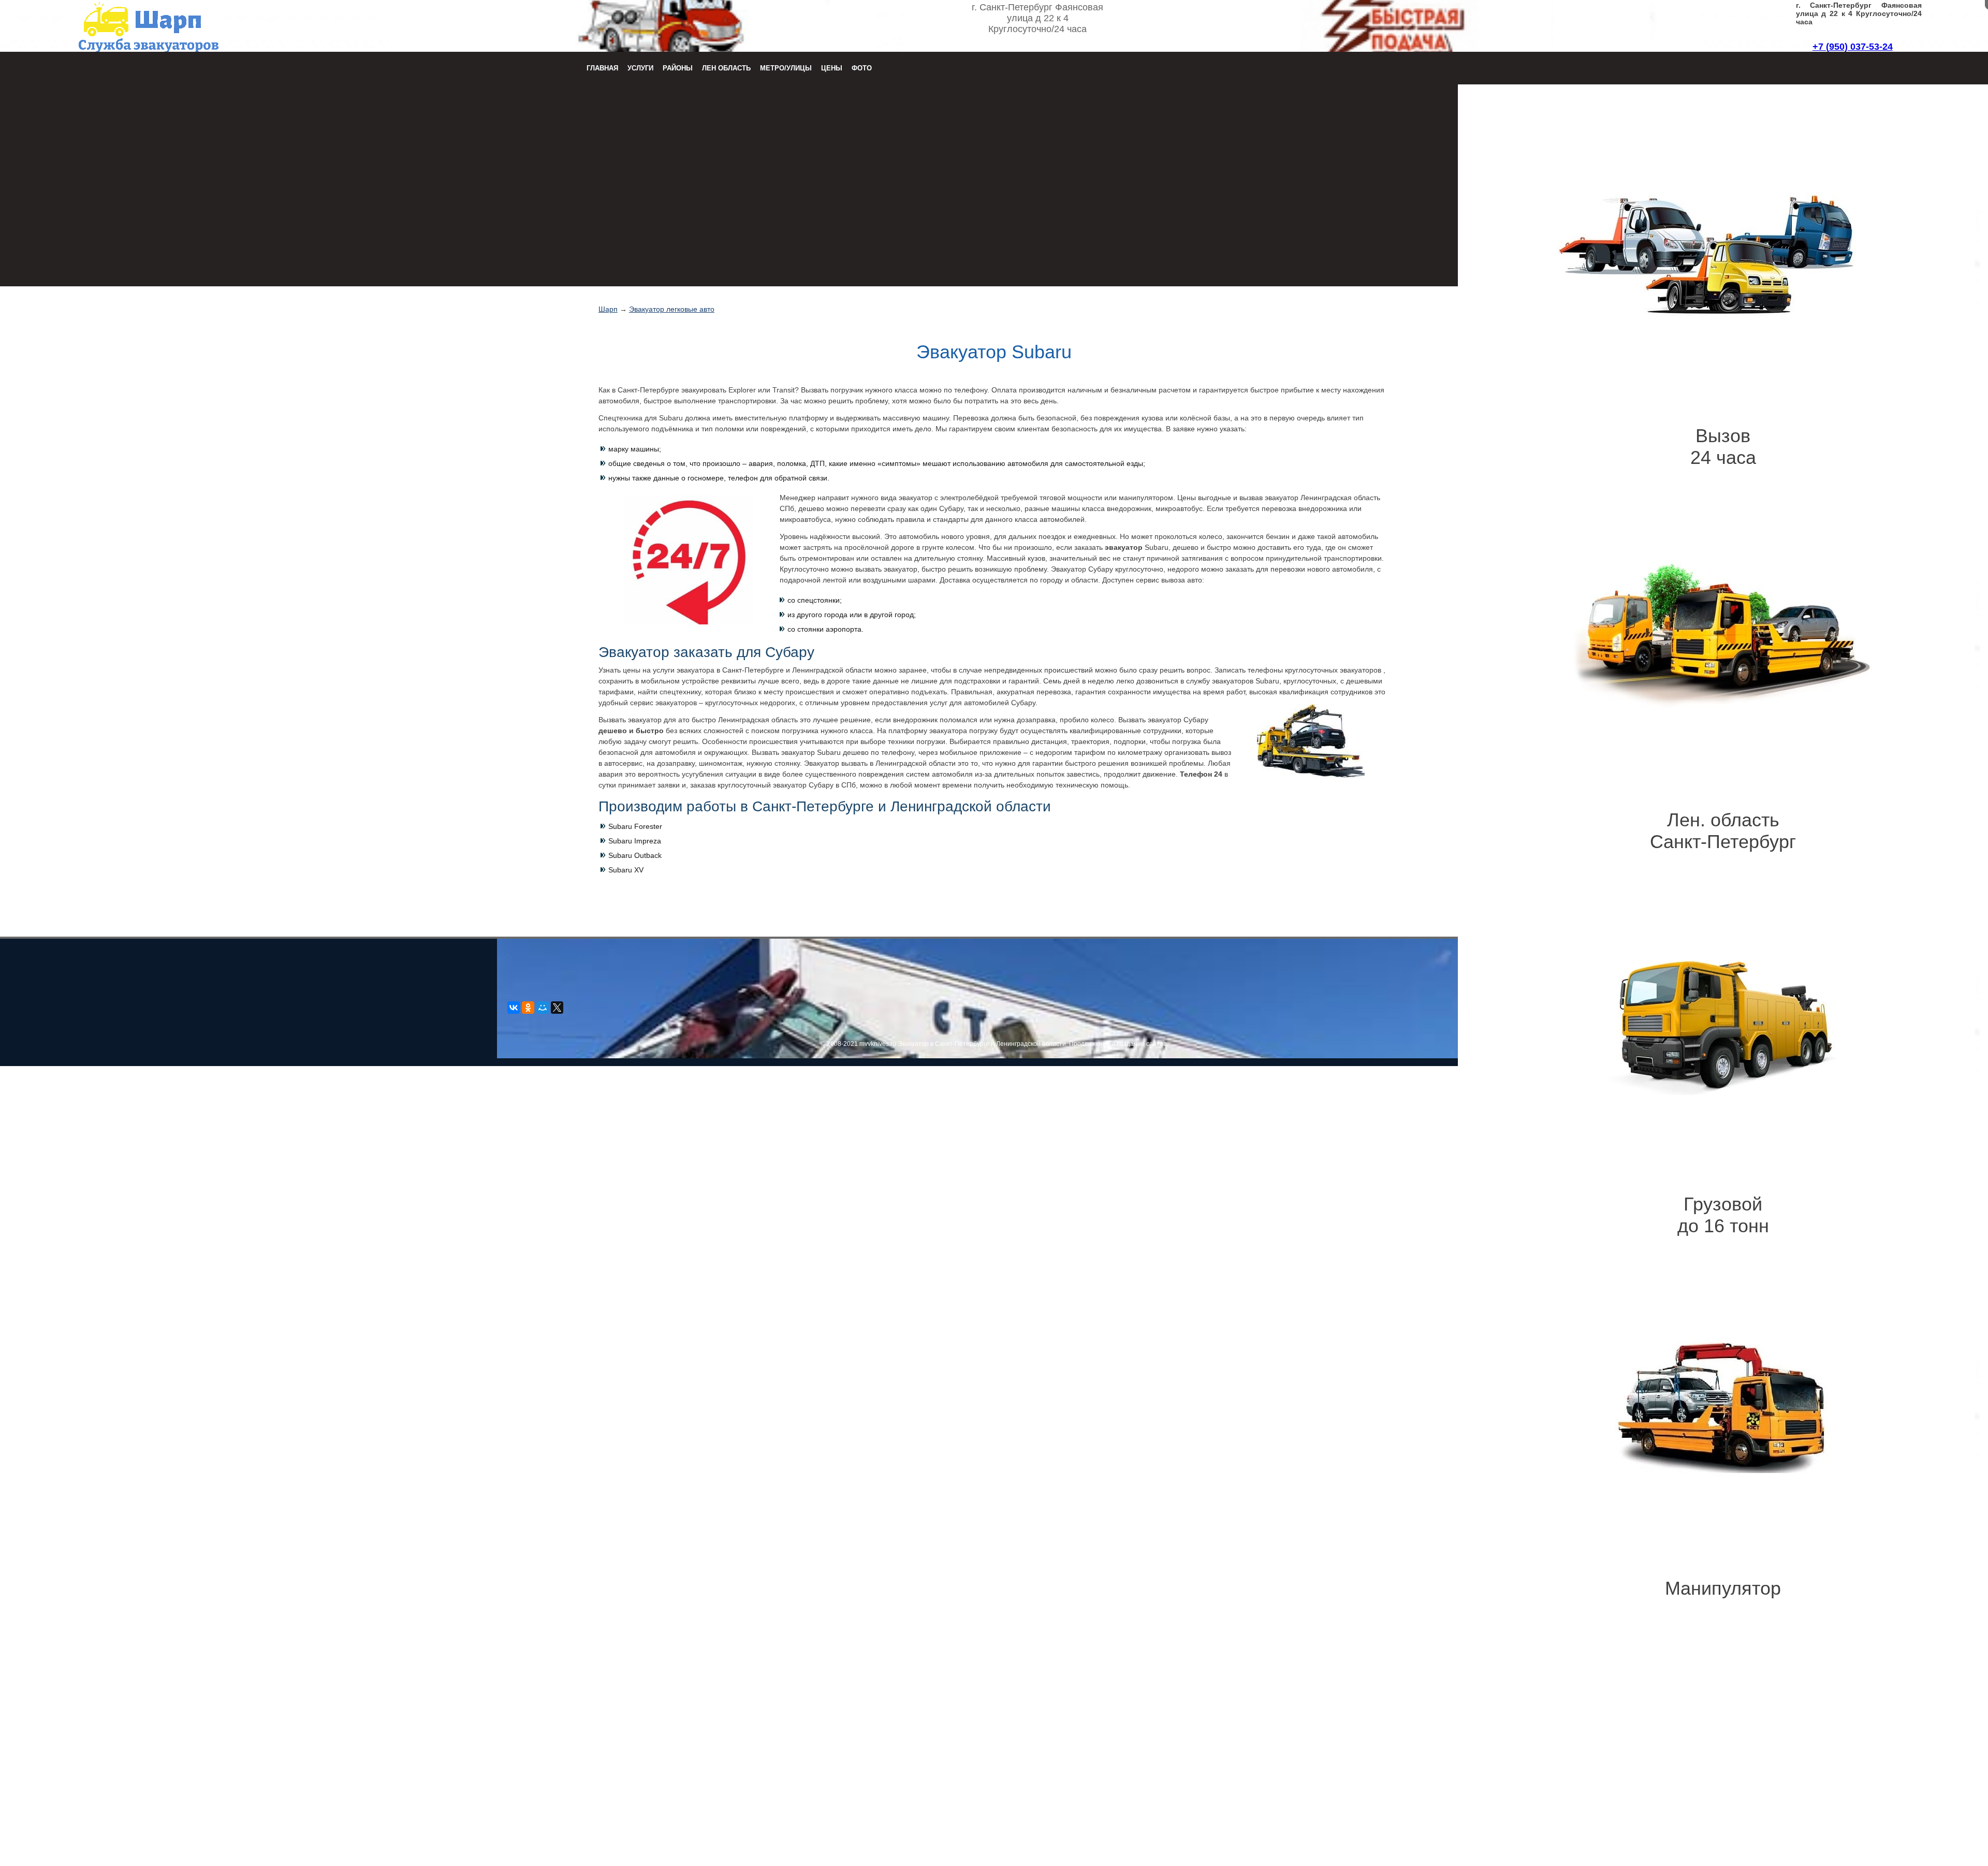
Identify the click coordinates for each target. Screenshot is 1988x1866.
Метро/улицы (786, 68)
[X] (557, 1008)
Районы (678, 68)
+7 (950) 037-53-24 (1853, 47)
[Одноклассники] (528, 1008)
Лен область (726, 68)
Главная (602, 68)
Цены (832, 68)
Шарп (608, 309)
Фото (862, 68)
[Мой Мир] (543, 1008)
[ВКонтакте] (514, 1008)
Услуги (640, 68)
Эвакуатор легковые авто (672, 309)
